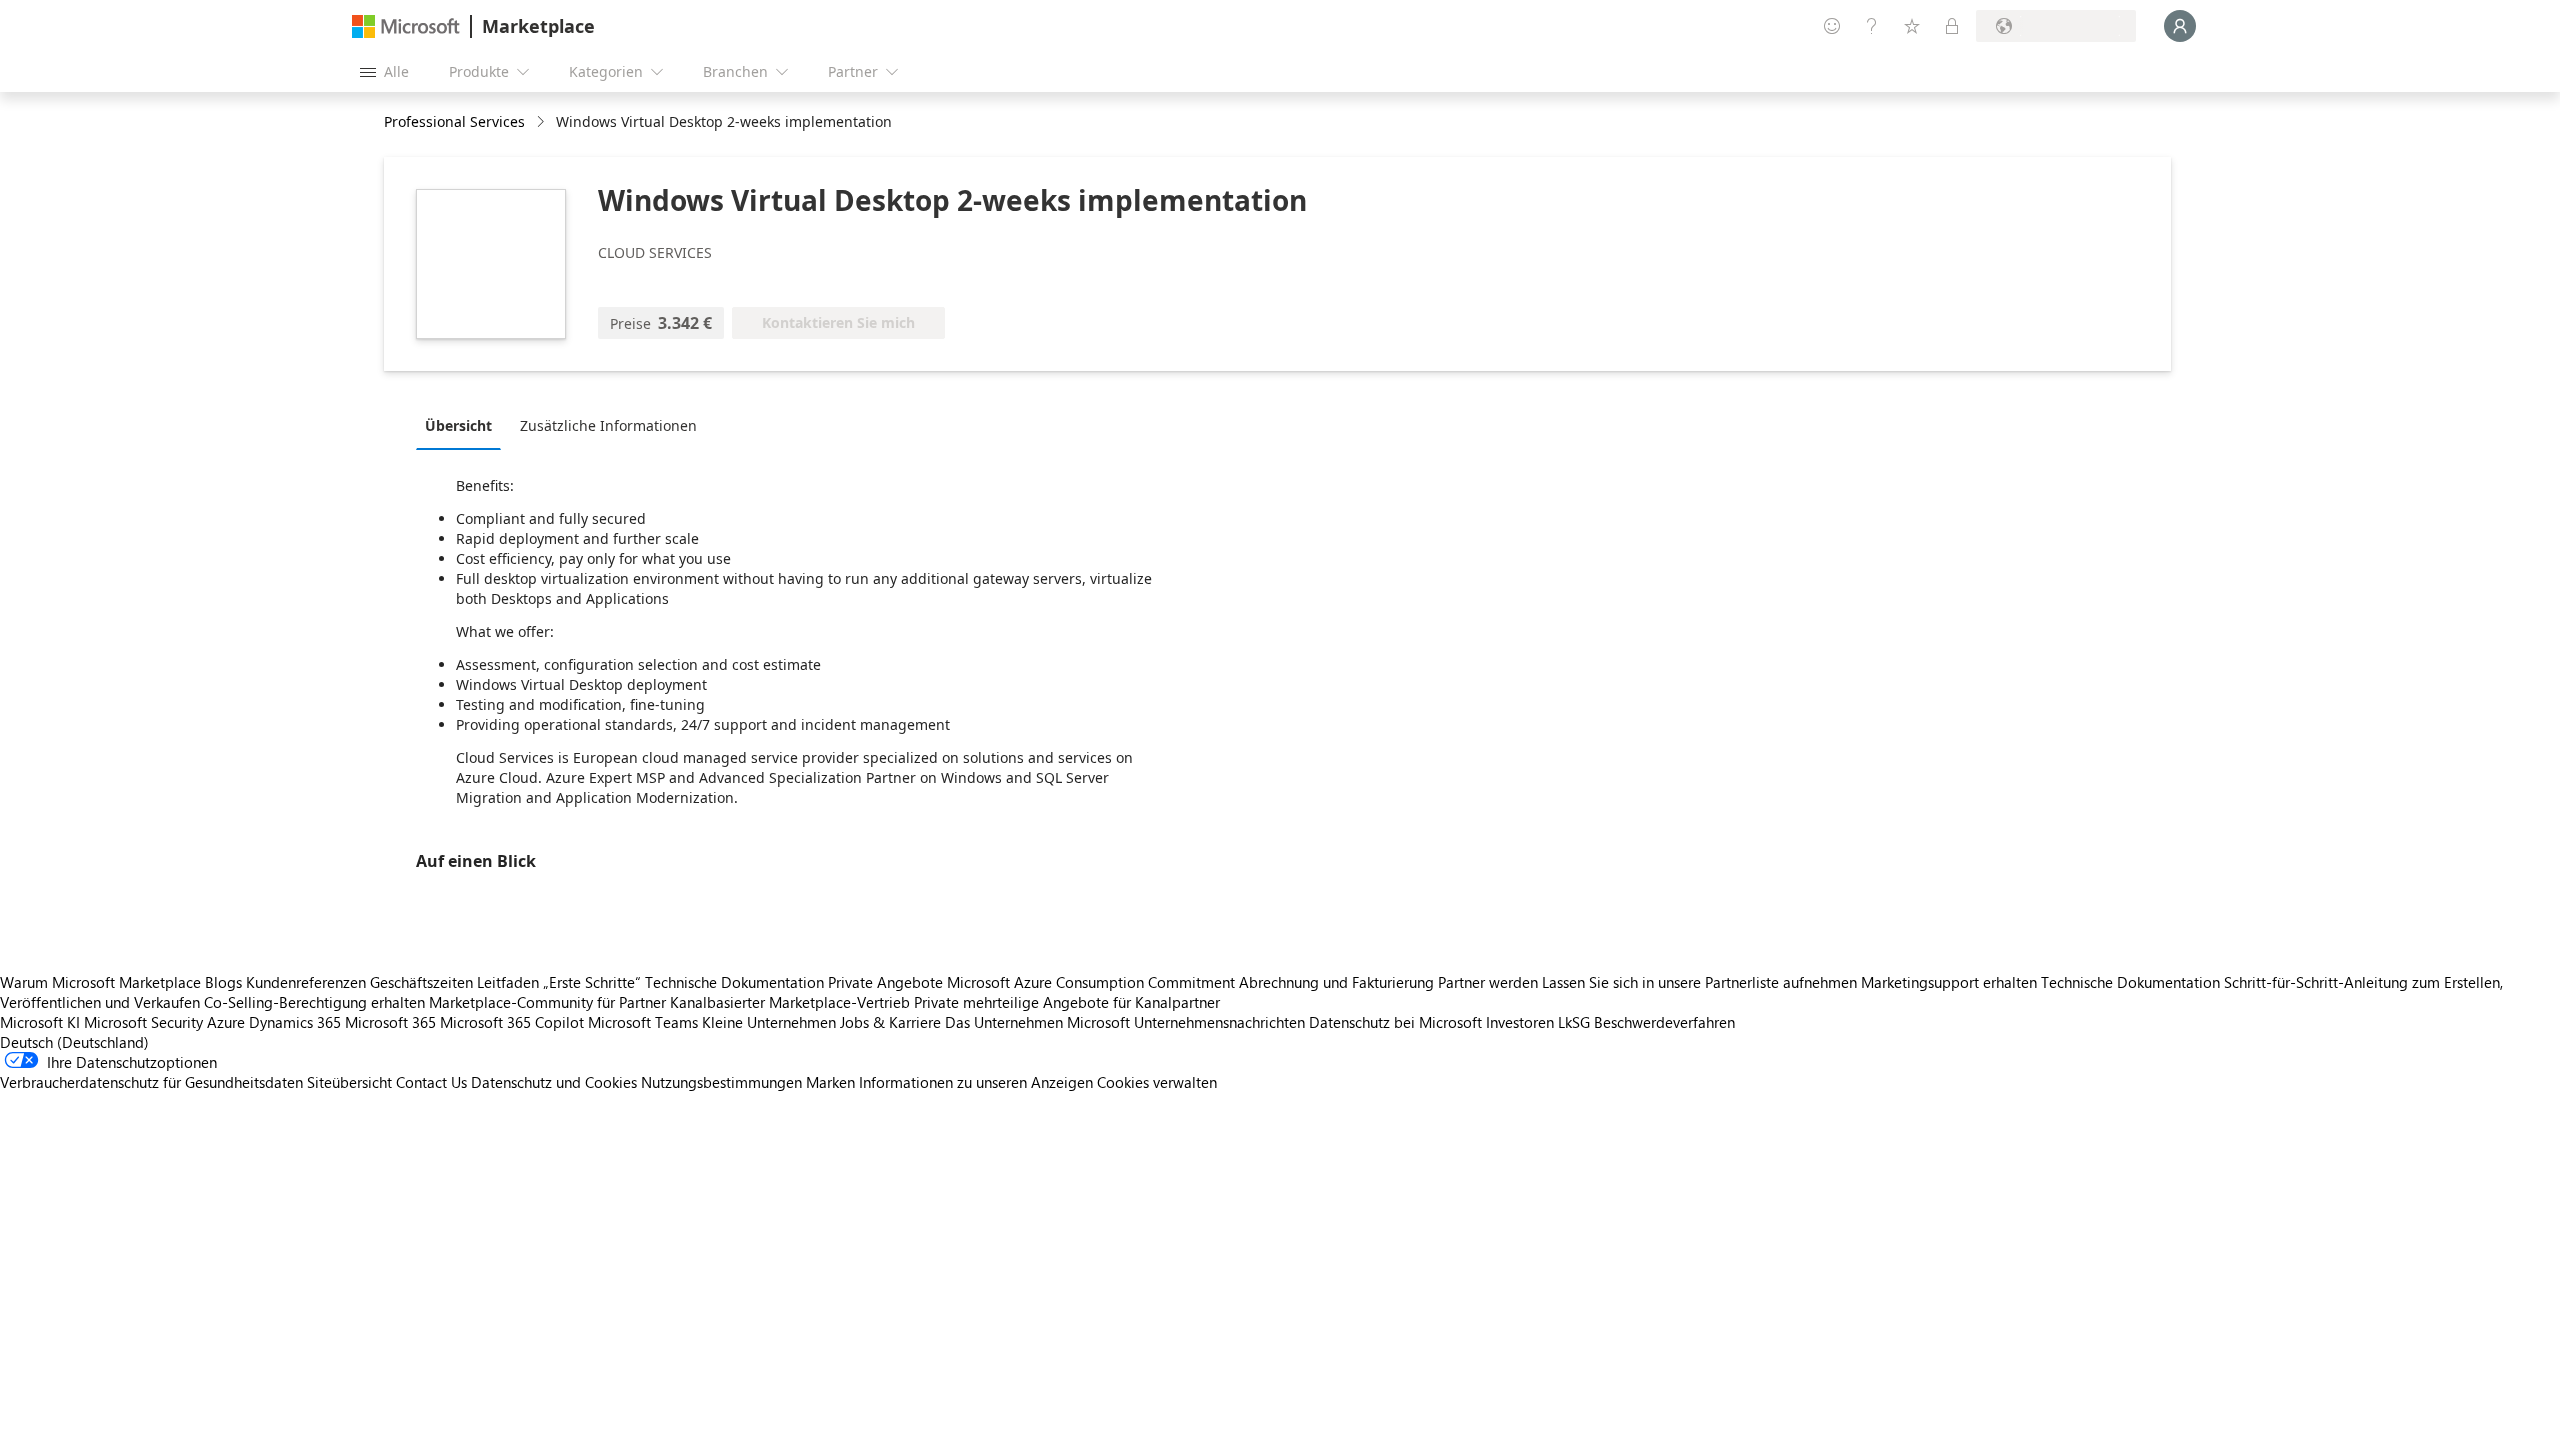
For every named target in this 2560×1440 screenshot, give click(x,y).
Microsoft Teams (643, 1022)
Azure (226, 1022)
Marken (830, 1082)
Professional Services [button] (454, 121)
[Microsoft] (406, 26)
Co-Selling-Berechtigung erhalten (314, 1002)
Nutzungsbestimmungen (721, 1082)
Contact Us (431, 1082)
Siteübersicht (349, 1082)
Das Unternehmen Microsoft (1037, 1022)
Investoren (1520, 1022)
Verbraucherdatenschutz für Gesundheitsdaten (151, 1082)
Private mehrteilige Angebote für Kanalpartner (1067, 1002)
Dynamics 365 (295, 1022)
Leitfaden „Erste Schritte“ (559, 982)
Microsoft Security (143, 1022)
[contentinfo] (542, 122)
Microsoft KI (40, 1022)
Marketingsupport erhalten (1949, 982)
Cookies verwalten (1157, 1082)
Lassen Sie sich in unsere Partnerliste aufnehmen (1699, 982)
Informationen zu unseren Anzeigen (976, 1082)
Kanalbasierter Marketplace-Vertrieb (790, 1002)
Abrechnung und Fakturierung (1336, 982)
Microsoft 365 (390, 1022)
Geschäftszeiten (421, 982)
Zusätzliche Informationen (608, 425)
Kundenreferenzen (306, 982)
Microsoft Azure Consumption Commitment (1093, 982)
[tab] (463, 425)
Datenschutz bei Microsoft (1395, 1022)
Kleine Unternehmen (769, 1022)
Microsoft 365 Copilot (512, 1022)
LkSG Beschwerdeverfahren (1646, 1022)
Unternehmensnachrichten (1219, 1022)
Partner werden (1488, 982)
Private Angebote (885, 982)
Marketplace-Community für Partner (547, 1002)
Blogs (223, 982)
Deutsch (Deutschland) (74, 1042)
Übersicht (458, 425)
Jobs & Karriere (890, 1022)
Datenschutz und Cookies (554, 1082)
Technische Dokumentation (734, 982)
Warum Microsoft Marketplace (100, 982)
